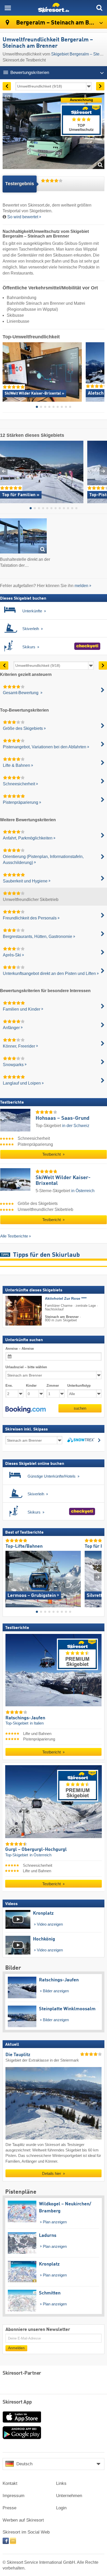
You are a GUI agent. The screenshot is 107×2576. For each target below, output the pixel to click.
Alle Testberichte (14, 1236)
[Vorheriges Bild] (9, 1577)
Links (61, 2483)
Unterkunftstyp (79, 1386)
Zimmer (53, 1386)
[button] (26, 1410)
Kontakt (10, 2483)
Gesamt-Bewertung (21, 693)
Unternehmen (69, 2496)
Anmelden (16, 2348)
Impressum (14, 2496)
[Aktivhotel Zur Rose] (16, 1311)
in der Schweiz (76, 1126)
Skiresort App (17, 2402)
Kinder (31, 1386)
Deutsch (24, 2464)
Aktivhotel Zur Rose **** (66, 1299)
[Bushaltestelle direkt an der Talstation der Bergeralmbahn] (23, 537)
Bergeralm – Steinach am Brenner (61, 23)
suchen (80, 1408)
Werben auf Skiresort (23, 2520)
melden (81, 586)
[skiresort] (53, 8)
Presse (9, 2508)
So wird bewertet (23, 217)
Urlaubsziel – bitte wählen (26, 1367)
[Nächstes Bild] (98, 1577)
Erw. (9, 1386)
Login (61, 2508)
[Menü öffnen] (8, 8)
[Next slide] (101, 371)
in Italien (37, 1723)
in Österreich (83, 1191)
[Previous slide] (6, 371)
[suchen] (99, 8)
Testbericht (52, 1155)
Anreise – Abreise (20, 1349)
